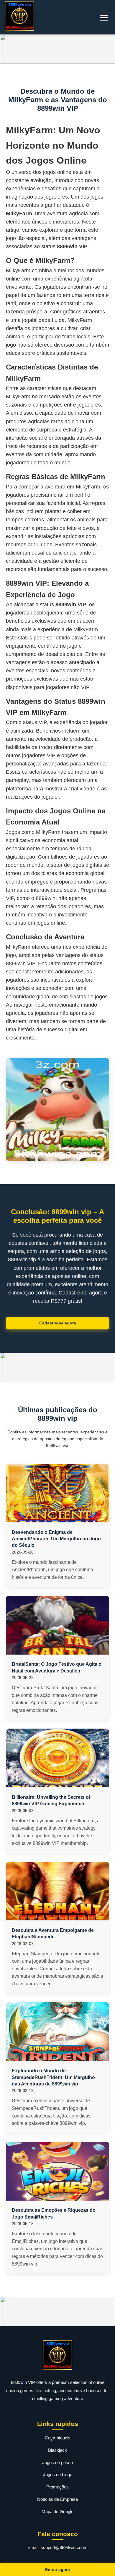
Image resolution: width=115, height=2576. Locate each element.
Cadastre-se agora (58, 1323)
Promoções (57, 2487)
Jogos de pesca (57, 2462)
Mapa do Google (57, 2512)
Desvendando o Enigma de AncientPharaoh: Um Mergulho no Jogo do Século (56, 1539)
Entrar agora (57, 2570)
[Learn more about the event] (57, 49)
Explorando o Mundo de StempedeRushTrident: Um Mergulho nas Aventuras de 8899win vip (53, 2077)
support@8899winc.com (64, 2547)
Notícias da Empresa (57, 2499)
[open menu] (104, 18)
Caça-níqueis (58, 2438)
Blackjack (57, 2450)
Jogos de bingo (58, 2475)
